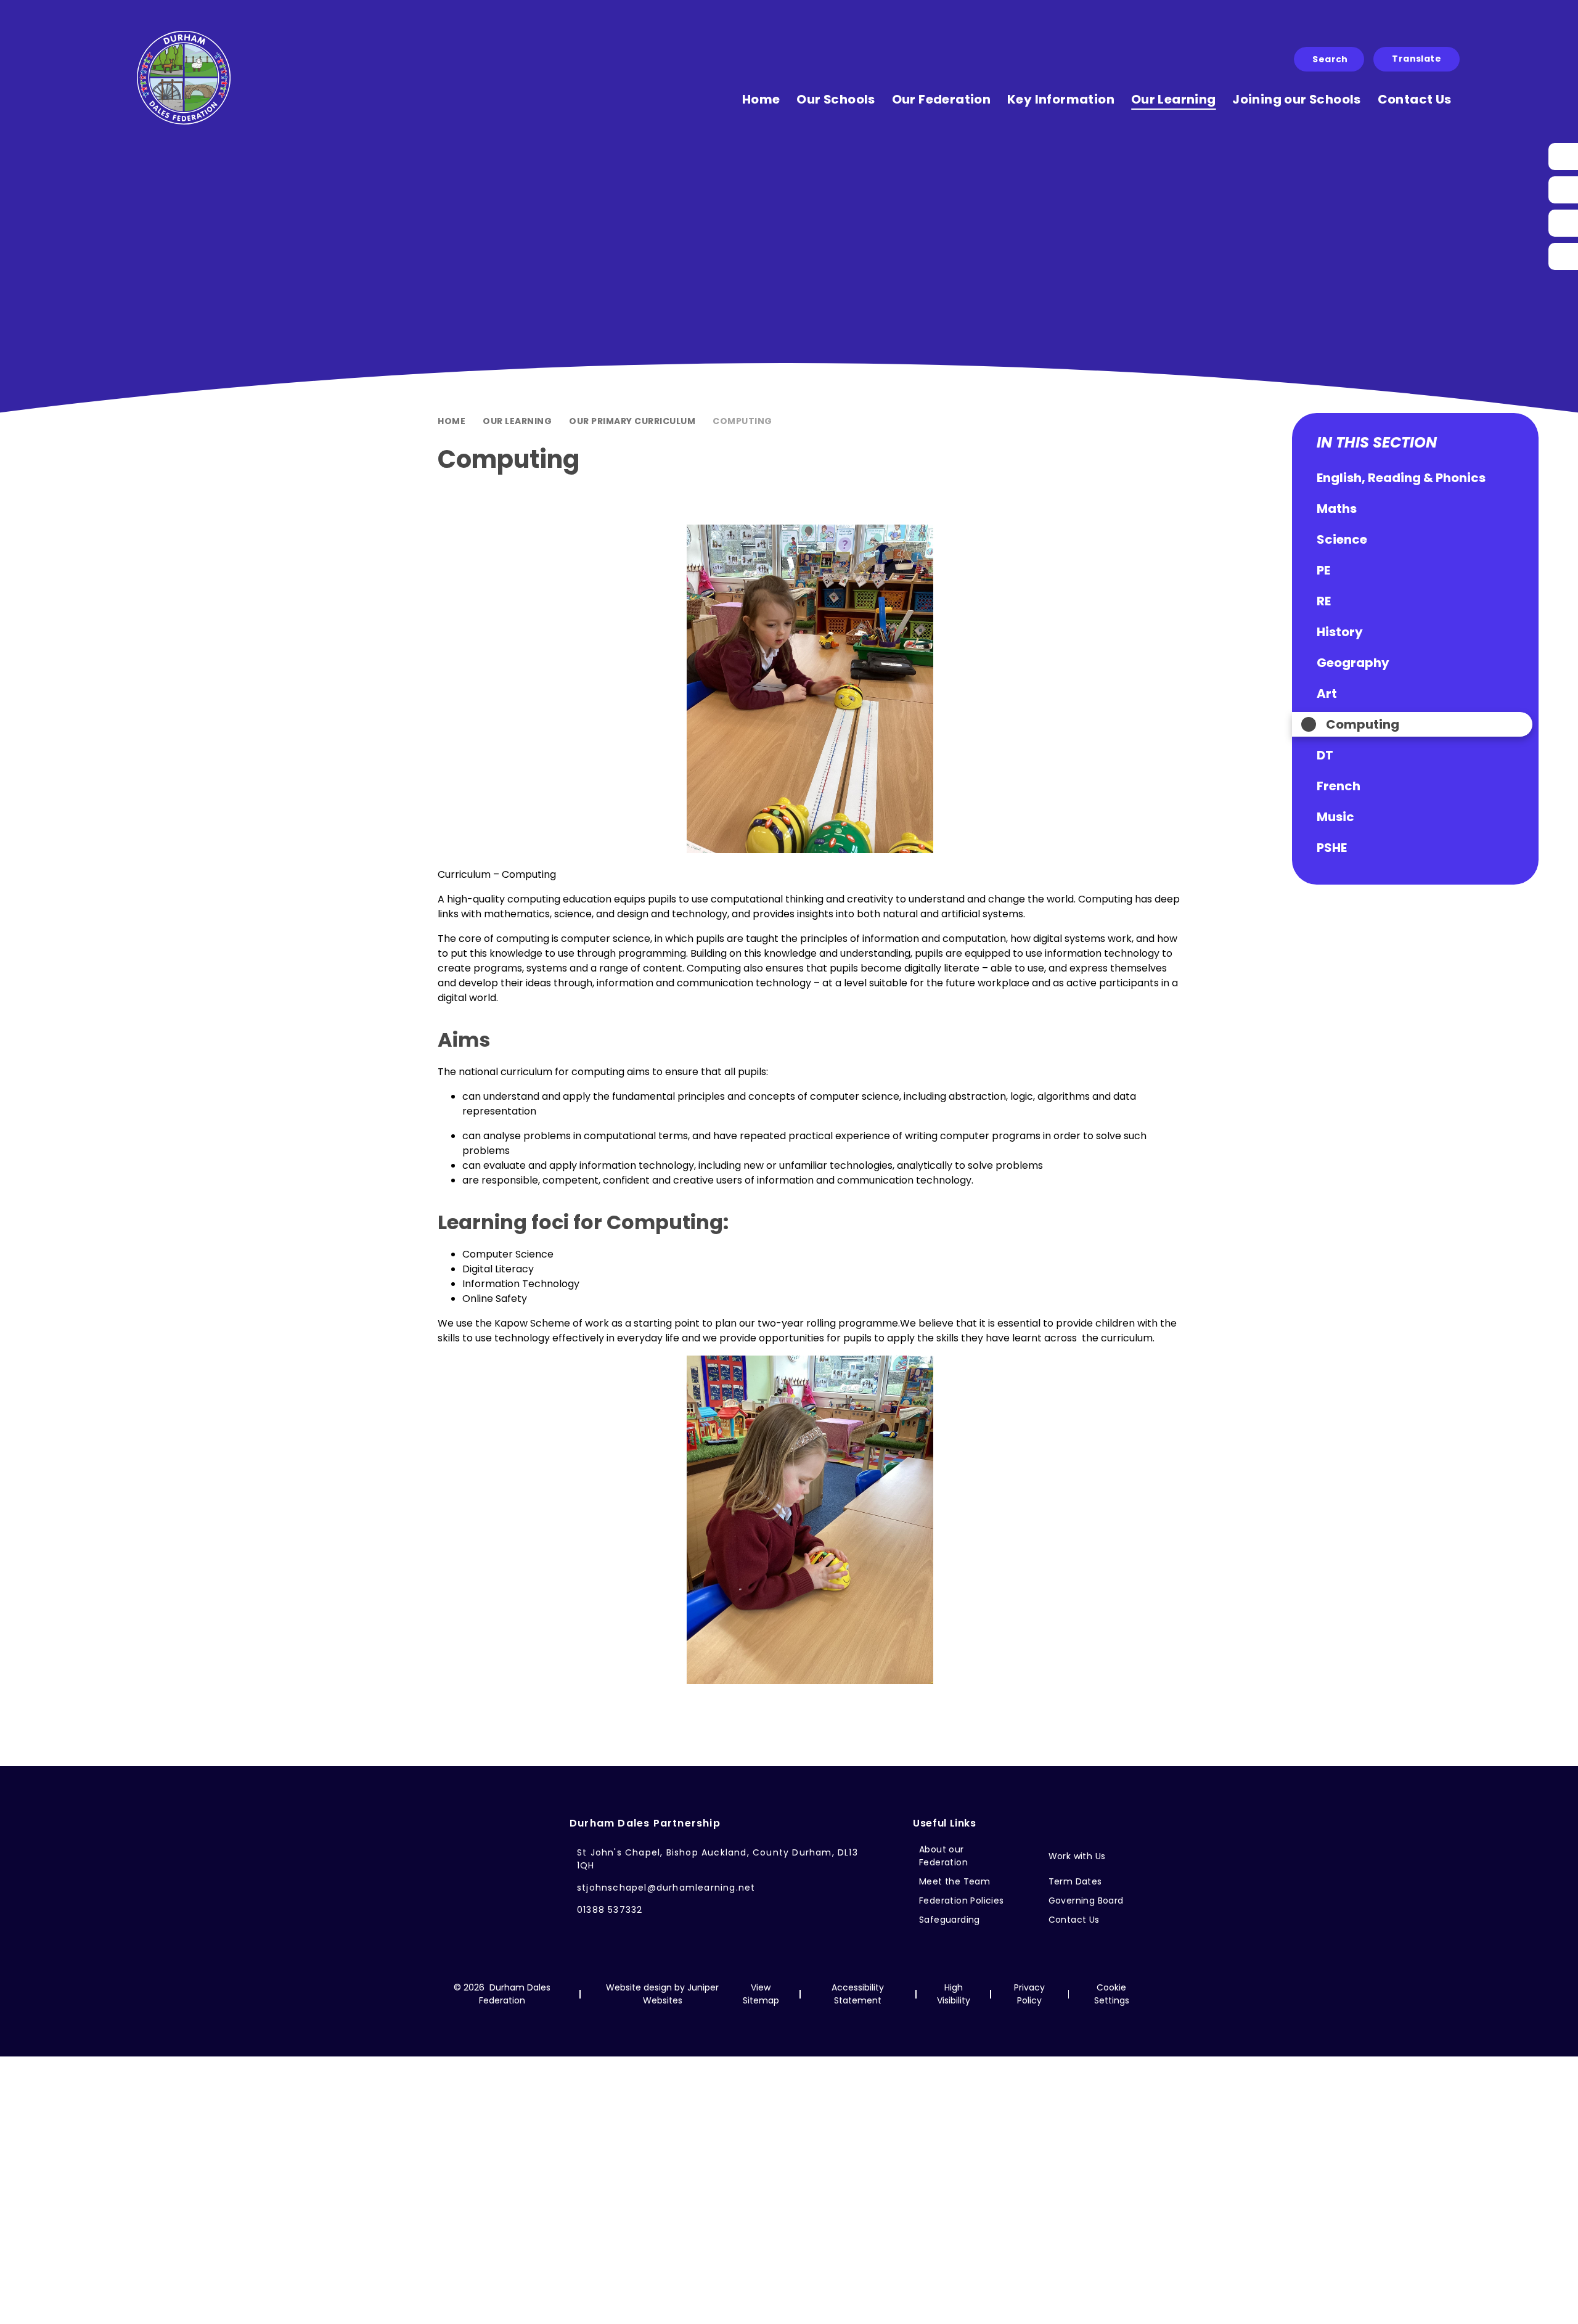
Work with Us (1077, 1856)
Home (452, 421)
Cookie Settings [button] (1112, 1994)
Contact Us (1074, 1920)
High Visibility (954, 1994)
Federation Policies (962, 1901)
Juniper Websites (681, 1994)
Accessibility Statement (858, 1994)
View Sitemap (761, 1994)
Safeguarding (950, 1920)
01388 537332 (610, 1910)
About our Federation (943, 1856)
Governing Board (1086, 1901)
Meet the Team (955, 1881)
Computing (742, 421)
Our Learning (517, 421)
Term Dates (1075, 1881)
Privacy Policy (1029, 1994)
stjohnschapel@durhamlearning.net (666, 1888)
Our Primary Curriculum (632, 421)
